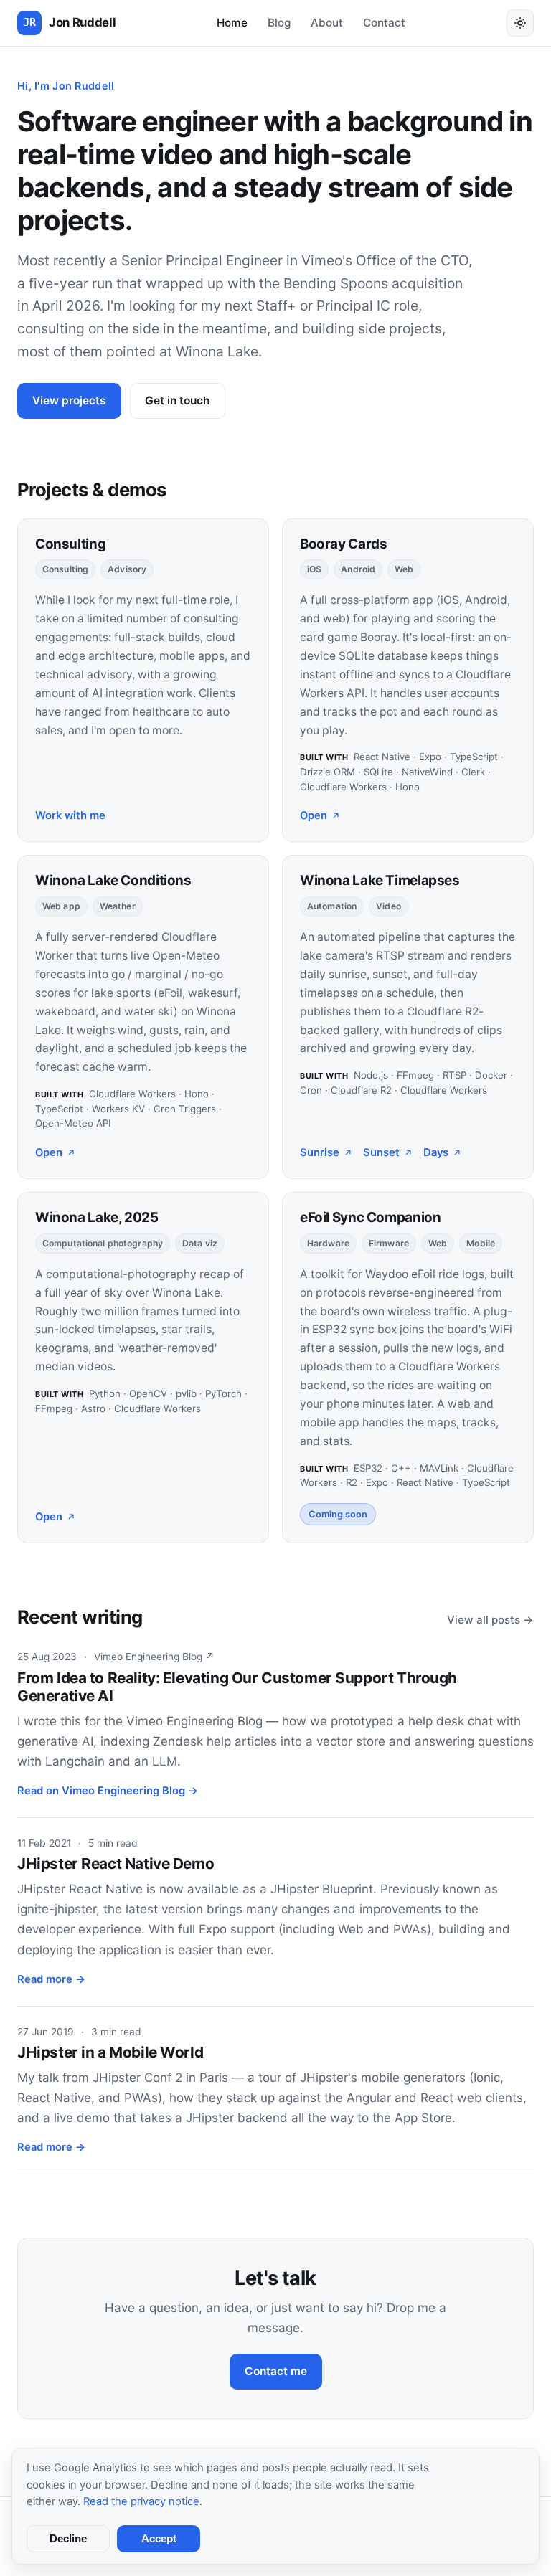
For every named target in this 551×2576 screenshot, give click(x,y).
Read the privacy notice (141, 2501)
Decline (68, 2539)
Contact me (276, 2371)
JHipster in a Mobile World (110, 2052)
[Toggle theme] (520, 23)
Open (314, 815)
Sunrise (320, 1152)
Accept (159, 2539)
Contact (384, 23)
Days (436, 1152)
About (327, 23)
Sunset (381, 1152)
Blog (279, 23)
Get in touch (178, 401)
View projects (69, 401)
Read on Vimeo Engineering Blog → (108, 1791)
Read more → (51, 1979)
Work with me (70, 815)
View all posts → (490, 1620)
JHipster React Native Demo (116, 1864)
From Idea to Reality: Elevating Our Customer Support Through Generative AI (237, 1687)
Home (232, 23)
